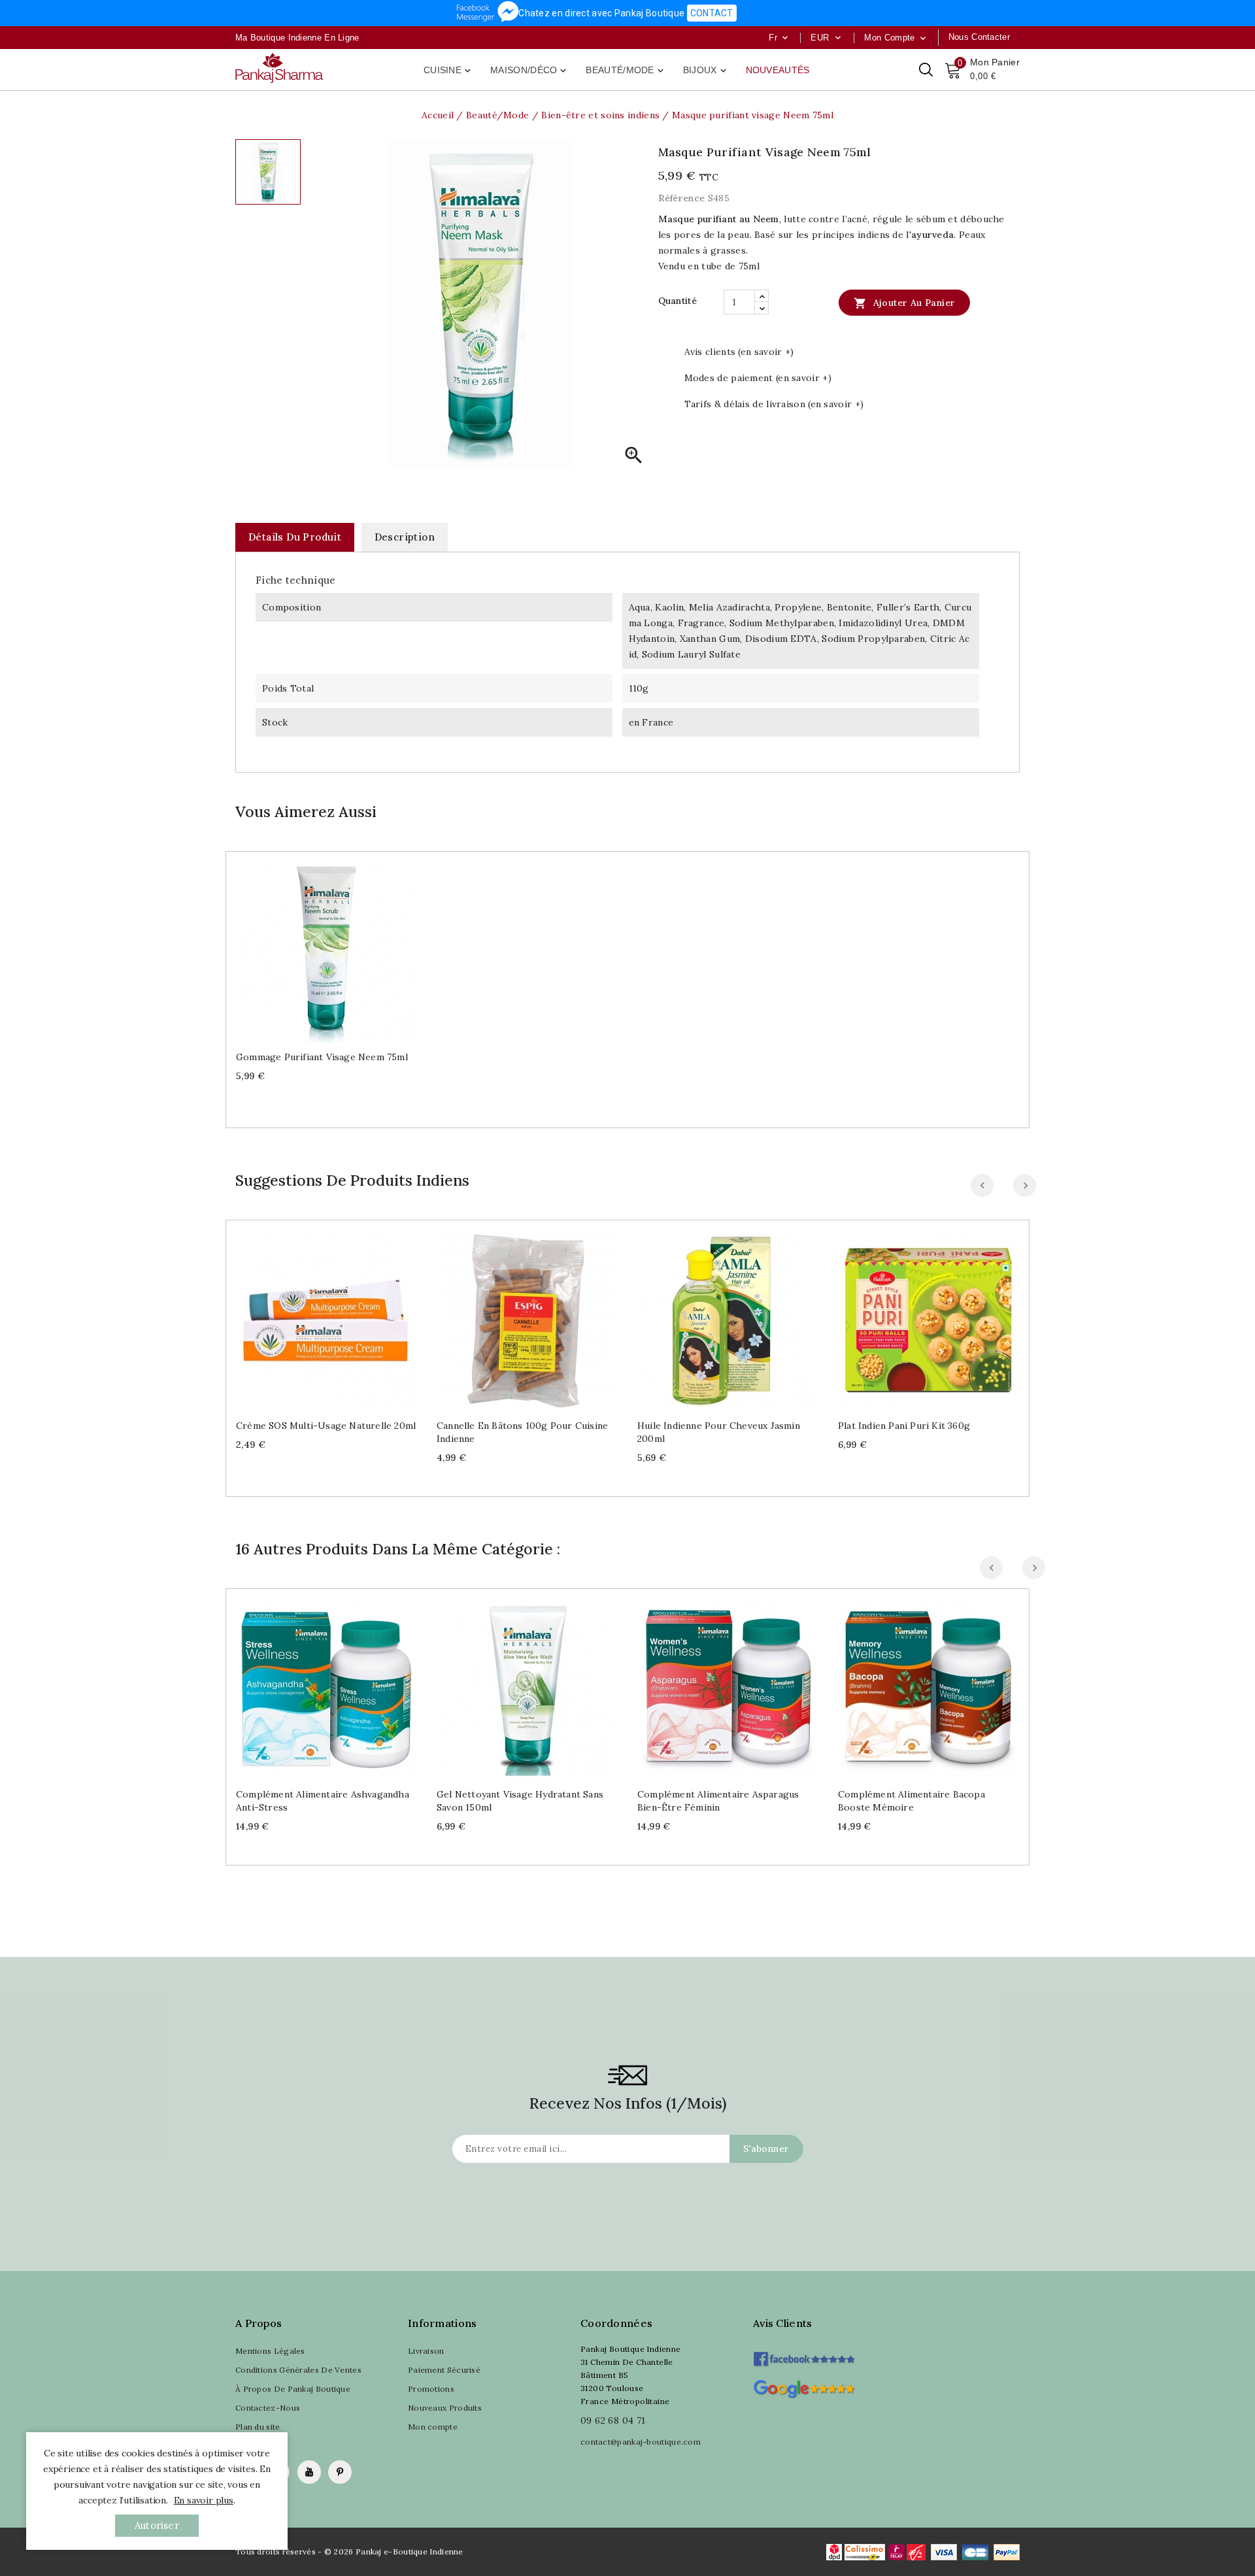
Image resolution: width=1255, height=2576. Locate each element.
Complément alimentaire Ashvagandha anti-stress (323, 1801)
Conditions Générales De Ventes (298, 2370)
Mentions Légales (270, 2351)
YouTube (309, 2472)
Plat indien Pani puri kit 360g (904, 1426)
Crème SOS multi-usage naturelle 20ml (326, 1426)
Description (405, 537)
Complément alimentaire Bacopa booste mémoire (912, 1801)
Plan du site (258, 2427)
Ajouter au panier (904, 303)
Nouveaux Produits (445, 2408)
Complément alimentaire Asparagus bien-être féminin (718, 1801)
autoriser (157, 2525)
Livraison (426, 2351)
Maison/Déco (529, 71)
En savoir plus (204, 2500)
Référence (682, 198)
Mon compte (433, 2427)
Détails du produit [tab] (295, 537)
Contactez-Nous (268, 2408)
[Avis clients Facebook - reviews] (804, 2355)
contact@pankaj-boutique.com (641, 2442)
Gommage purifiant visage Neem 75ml (322, 1057)
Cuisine (448, 71)
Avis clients (783, 2323)
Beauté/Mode (626, 71)
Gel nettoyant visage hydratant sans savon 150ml (520, 1801)
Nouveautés (778, 70)
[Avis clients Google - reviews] (804, 2387)
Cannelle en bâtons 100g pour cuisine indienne (522, 1432)
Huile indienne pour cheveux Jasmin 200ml (719, 1432)
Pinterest (340, 2472)
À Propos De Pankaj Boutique (293, 2389)
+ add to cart (313, 947)
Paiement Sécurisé (444, 2370)
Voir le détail (340, 947)
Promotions (431, 2389)
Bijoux (706, 71)
